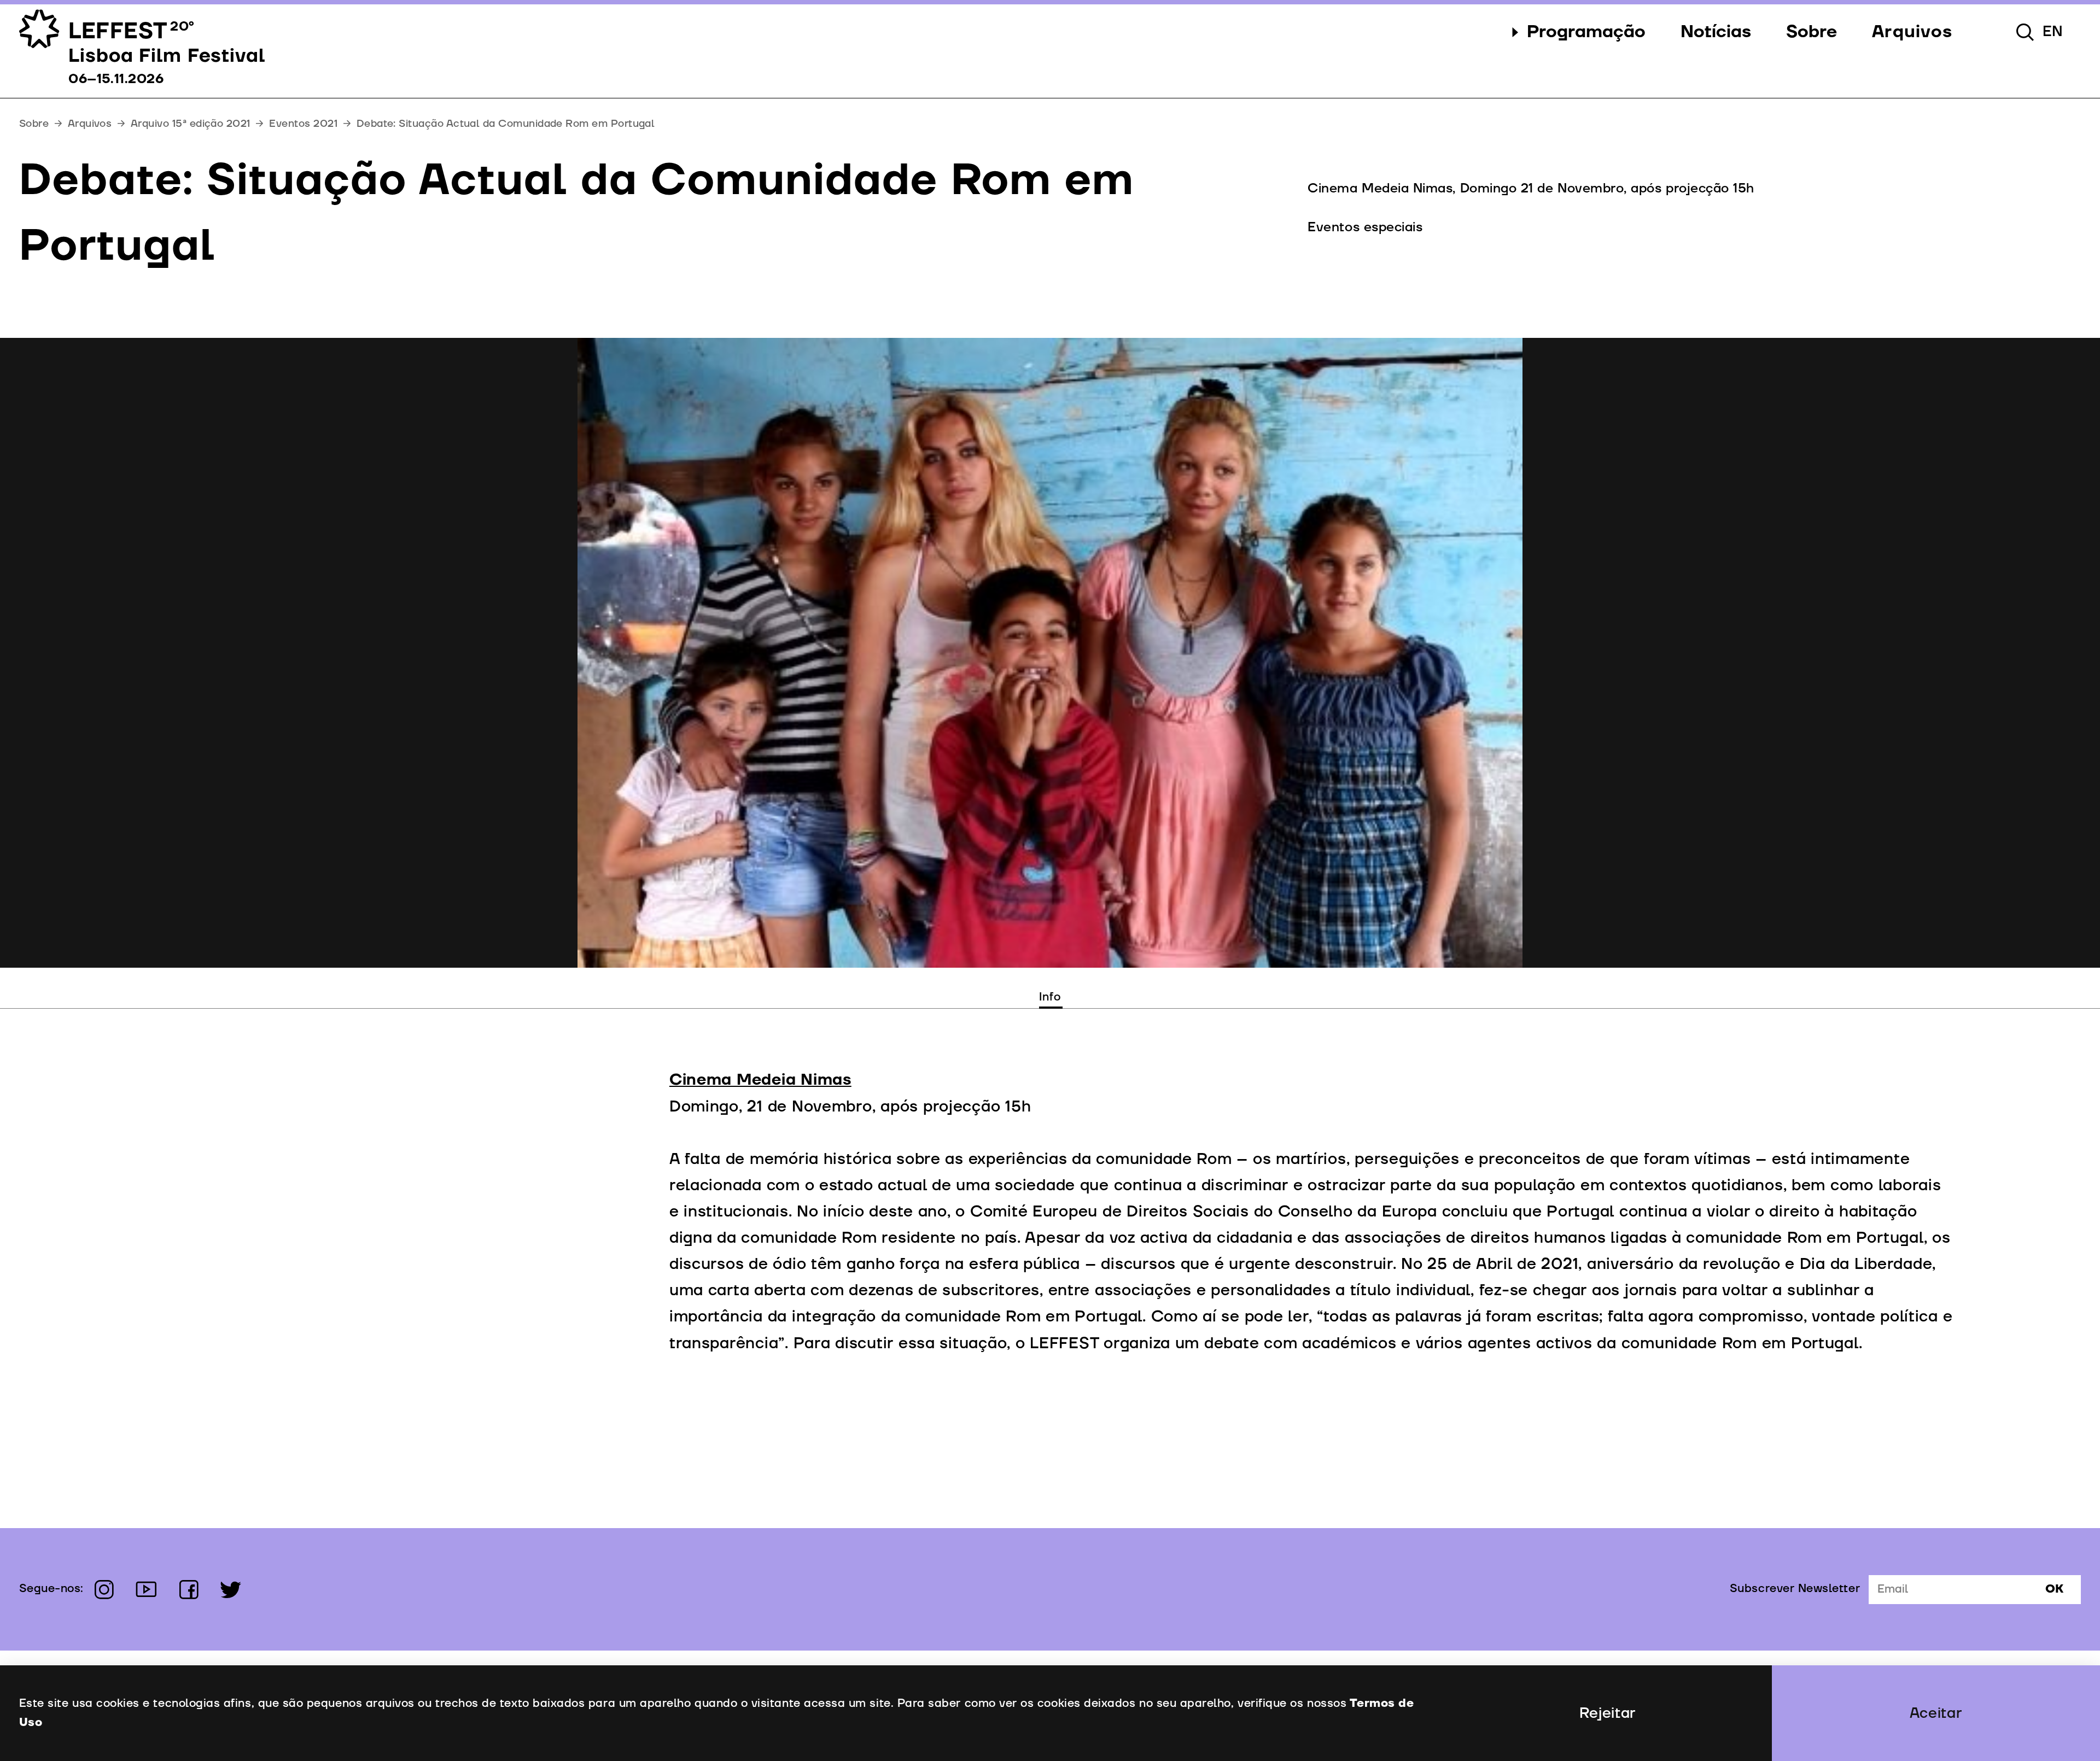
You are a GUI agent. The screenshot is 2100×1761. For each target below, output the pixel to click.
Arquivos (90, 124)
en (2053, 32)
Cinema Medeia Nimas (760, 1080)
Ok (2054, 1589)
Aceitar (1936, 1713)
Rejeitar (1608, 1713)
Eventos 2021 (303, 124)
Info (1050, 997)
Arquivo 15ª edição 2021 (191, 124)
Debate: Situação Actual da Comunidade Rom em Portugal (506, 124)
